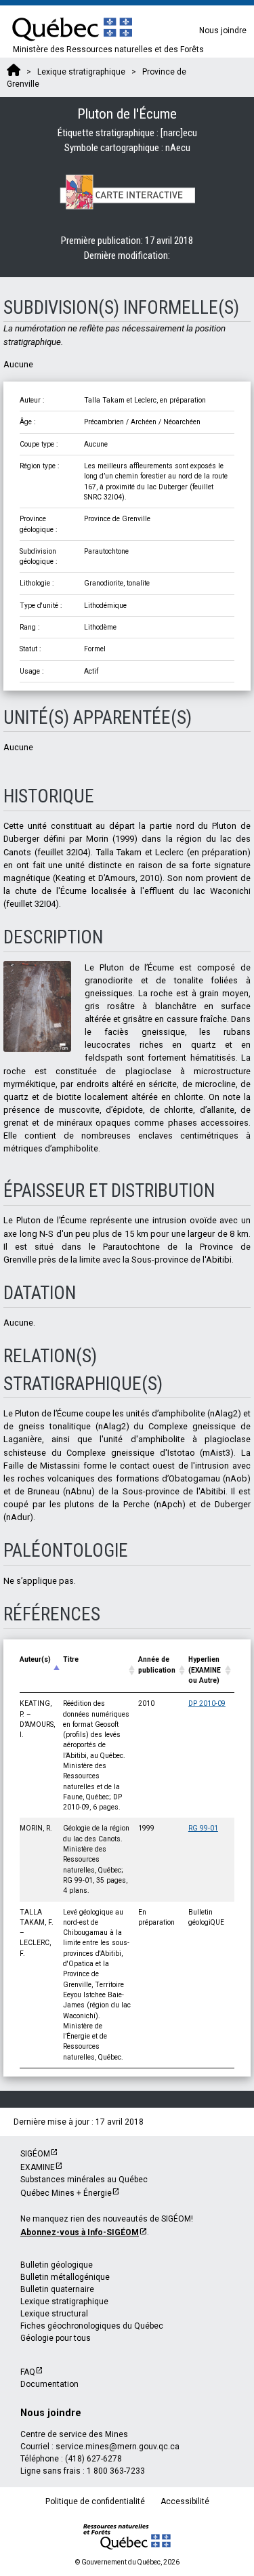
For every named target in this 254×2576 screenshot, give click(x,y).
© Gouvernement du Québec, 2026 (127, 2562)
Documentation (49, 2384)
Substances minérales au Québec (84, 2180)
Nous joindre (223, 30)
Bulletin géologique (57, 2265)
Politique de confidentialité (95, 2501)
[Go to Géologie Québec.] (14, 72)
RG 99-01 (203, 1828)
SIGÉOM (35, 2154)
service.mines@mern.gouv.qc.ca (118, 2447)
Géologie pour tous (56, 2338)
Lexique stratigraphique (64, 2302)
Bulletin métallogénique (65, 2277)
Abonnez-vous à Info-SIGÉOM (80, 2232)
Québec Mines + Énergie (66, 2193)
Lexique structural (54, 2314)
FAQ (28, 2372)
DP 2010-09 (207, 1703)
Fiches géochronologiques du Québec (92, 2326)
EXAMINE (38, 2167)
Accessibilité (185, 2501)
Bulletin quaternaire (57, 2289)
